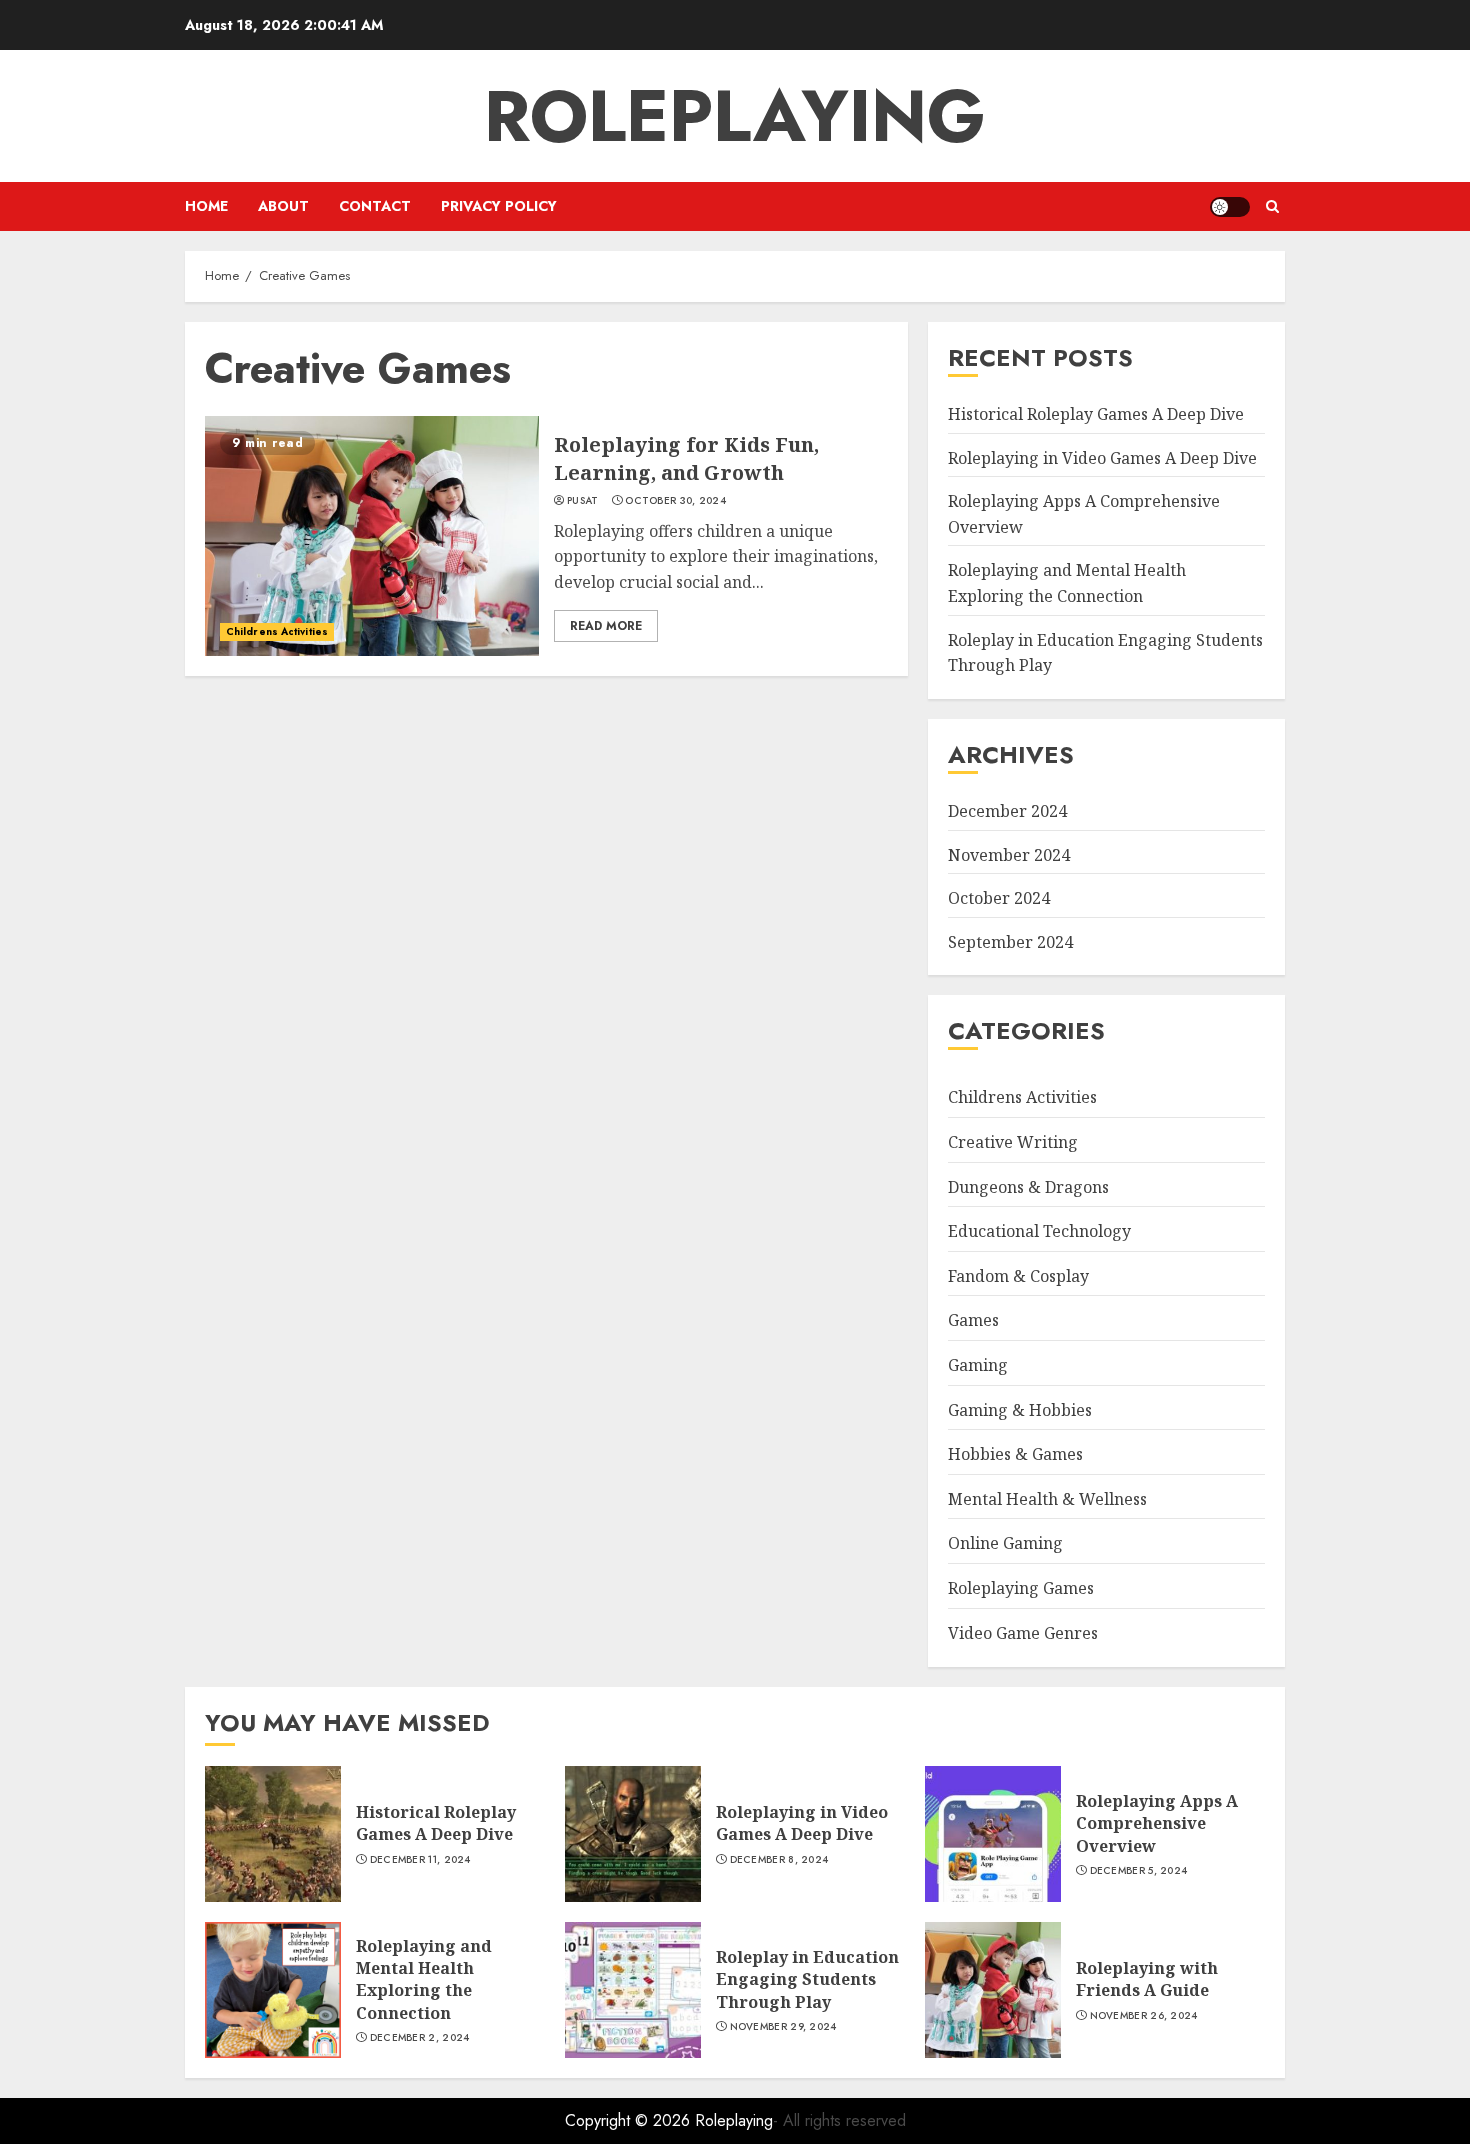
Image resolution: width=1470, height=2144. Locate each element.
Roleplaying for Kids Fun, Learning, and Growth (686, 458)
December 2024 (1007, 811)
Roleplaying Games (1021, 1588)
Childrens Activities (277, 631)
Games (973, 1320)
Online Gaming (1005, 1543)
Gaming (978, 1365)
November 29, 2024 (783, 2027)
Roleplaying (735, 116)
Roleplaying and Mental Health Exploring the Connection (424, 1979)
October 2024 (999, 898)
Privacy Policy (499, 206)
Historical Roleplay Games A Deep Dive (1096, 414)
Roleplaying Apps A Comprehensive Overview (1157, 1823)
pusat (583, 501)
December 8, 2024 (779, 1860)
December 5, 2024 (1139, 1871)
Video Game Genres (1023, 1633)
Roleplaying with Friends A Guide (1147, 1979)
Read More (606, 626)
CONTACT (375, 206)
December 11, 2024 (420, 1860)
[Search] (1272, 206)
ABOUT (283, 206)
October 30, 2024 (675, 501)
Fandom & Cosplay (1018, 1276)
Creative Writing (1013, 1142)
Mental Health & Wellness (1047, 1499)
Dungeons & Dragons (1028, 1187)
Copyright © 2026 (630, 2120)
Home (206, 206)
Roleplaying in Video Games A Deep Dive (1102, 458)
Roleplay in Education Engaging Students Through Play (807, 1979)
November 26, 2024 (1144, 2016)
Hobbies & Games (1015, 1454)
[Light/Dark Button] (1230, 207)
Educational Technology (1039, 1231)
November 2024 (1009, 855)
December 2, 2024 (420, 2038)
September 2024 (1010, 942)
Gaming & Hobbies (1020, 1410)
